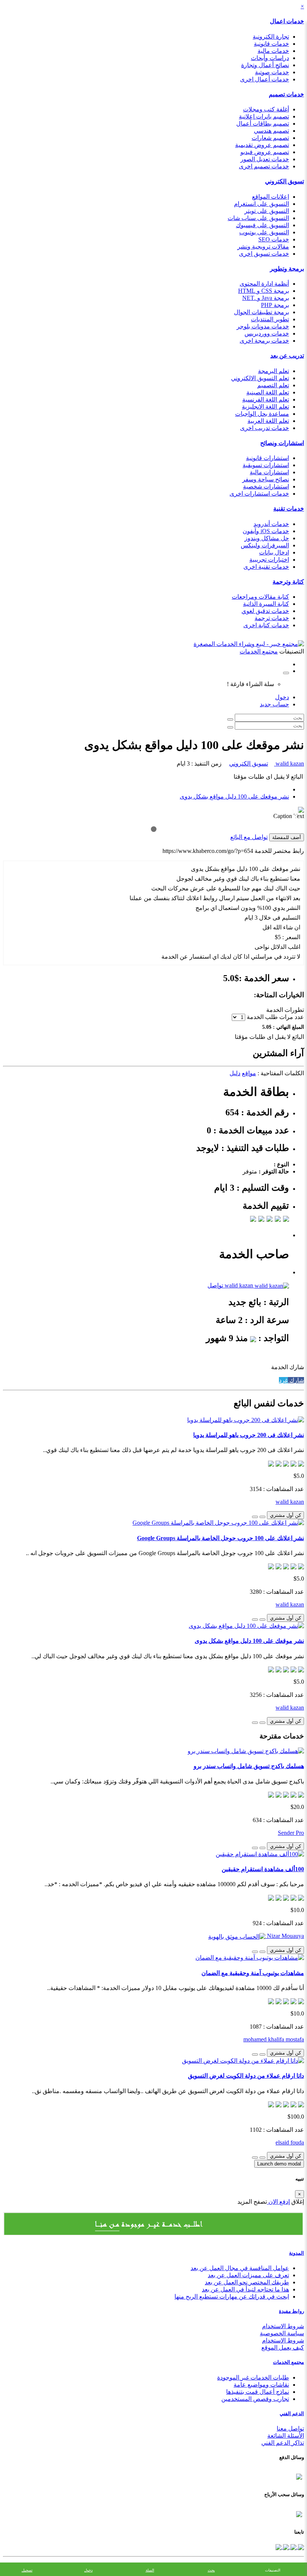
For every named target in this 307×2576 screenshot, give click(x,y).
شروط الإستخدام (283, 2340)
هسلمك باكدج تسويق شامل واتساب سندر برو (249, 1766)
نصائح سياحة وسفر (266, 479)
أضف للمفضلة (287, 837)
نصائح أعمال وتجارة (265, 65)
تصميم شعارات (270, 138)
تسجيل (27, 2570)
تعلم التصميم (273, 385)
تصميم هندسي (271, 131)
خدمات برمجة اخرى (264, 341)
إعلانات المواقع (270, 197)
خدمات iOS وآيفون (266, 531)
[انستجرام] (279, 2547)
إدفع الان (278, 2202)
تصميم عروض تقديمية (262, 145)
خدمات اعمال (287, 21)
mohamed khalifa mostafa (274, 2039)
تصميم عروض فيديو (265, 152)
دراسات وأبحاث (270, 58)
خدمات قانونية (271, 44)
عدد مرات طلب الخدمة (275, 1017)
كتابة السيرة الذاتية (266, 604)
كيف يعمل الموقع (283, 2347)
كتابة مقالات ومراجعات (260, 597)
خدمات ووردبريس (267, 333)
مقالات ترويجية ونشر (263, 247)
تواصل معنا (290, 2428)
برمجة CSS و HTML (264, 291)
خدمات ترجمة (272, 618)
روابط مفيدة (291, 2311)
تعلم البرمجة (273, 371)
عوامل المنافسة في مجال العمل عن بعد (240, 2268)
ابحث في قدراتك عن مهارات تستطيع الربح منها (232, 2297)
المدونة (297, 2253)
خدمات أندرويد (271, 524)
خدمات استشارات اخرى (259, 494)
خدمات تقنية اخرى (266, 567)
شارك (296, 1380)
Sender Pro (291, 1833)
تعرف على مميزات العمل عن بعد (248, 2275)
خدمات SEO (274, 239)
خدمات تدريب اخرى (265, 428)
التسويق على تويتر (267, 211)
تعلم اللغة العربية (268, 421)
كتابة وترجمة (288, 582)
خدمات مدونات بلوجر (263, 326)
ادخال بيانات (274, 552)
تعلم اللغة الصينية (268, 392)
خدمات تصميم (286, 94)
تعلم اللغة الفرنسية (266, 399)
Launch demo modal (279, 2164)
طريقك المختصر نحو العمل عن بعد (247, 2282)
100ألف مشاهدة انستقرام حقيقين (263, 1869)
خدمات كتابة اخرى (266, 625)
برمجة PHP (275, 305)
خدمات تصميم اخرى (264, 166)
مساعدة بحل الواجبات (262, 414)
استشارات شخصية (266, 486)
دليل (235, 1073)
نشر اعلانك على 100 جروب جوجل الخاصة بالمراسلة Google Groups (221, 1538)
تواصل (215, 1285)
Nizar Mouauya (285, 1936)
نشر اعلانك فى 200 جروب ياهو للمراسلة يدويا (249, 1435)
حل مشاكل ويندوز (267, 538)
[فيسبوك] (300, 2547)
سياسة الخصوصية (282, 2333)
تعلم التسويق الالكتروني (260, 378)
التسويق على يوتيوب (264, 232)
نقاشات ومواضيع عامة (261, 2385)
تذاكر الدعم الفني (283, 2443)
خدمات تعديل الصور (265, 159)
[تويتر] (293, 2547)
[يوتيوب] (285, 2547)
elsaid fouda (290, 2142)
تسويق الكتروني (285, 181)
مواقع (249, 1073)
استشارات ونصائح (282, 443)
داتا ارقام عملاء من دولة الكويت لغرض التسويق (246, 2076)
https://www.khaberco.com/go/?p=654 (208, 851)
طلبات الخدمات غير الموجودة (253, 2377)
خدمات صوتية (272, 72)
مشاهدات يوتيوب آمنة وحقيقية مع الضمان (253, 1973)
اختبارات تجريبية (269, 560)
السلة (150, 2570)
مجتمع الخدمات (288, 2362)
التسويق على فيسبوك (262, 225)
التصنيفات (273, 2570)
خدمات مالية (273, 51)
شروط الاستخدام (283, 2326)
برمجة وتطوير (287, 269)
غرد (283, 1380)
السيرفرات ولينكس (265, 545)
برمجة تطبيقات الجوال (262, 312)
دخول (282, 697)
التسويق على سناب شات (258, 218)
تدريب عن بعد (287, 356)
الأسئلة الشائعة (286, 2436)
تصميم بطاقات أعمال (263, 124)
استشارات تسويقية (266, 465)
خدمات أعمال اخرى (265, 79)
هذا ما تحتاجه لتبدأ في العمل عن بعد (245, 2289)
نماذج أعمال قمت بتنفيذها (258, 2392)
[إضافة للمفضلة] (262, 1517)
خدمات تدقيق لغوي (265, 611)
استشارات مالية (269, 472)
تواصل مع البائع (249, 837)
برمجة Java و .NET (266, 298)
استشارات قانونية (268, 458)
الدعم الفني (292, 2413)
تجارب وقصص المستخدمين (255, 2399)
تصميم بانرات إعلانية (264, 116)
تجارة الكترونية (271, 37)
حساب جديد (274, 704)
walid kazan (289, 764)
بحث (211, 2570)
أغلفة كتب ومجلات (266, 109)
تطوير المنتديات (270, 319)
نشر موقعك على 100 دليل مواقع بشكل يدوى (234, 796)
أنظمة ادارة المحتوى (264, 284)
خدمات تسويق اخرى (264, 254)
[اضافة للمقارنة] (255, 1517)
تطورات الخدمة (285, 1010)
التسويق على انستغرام (262, 204)
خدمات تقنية (289, 509)
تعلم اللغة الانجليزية (265, 407)
